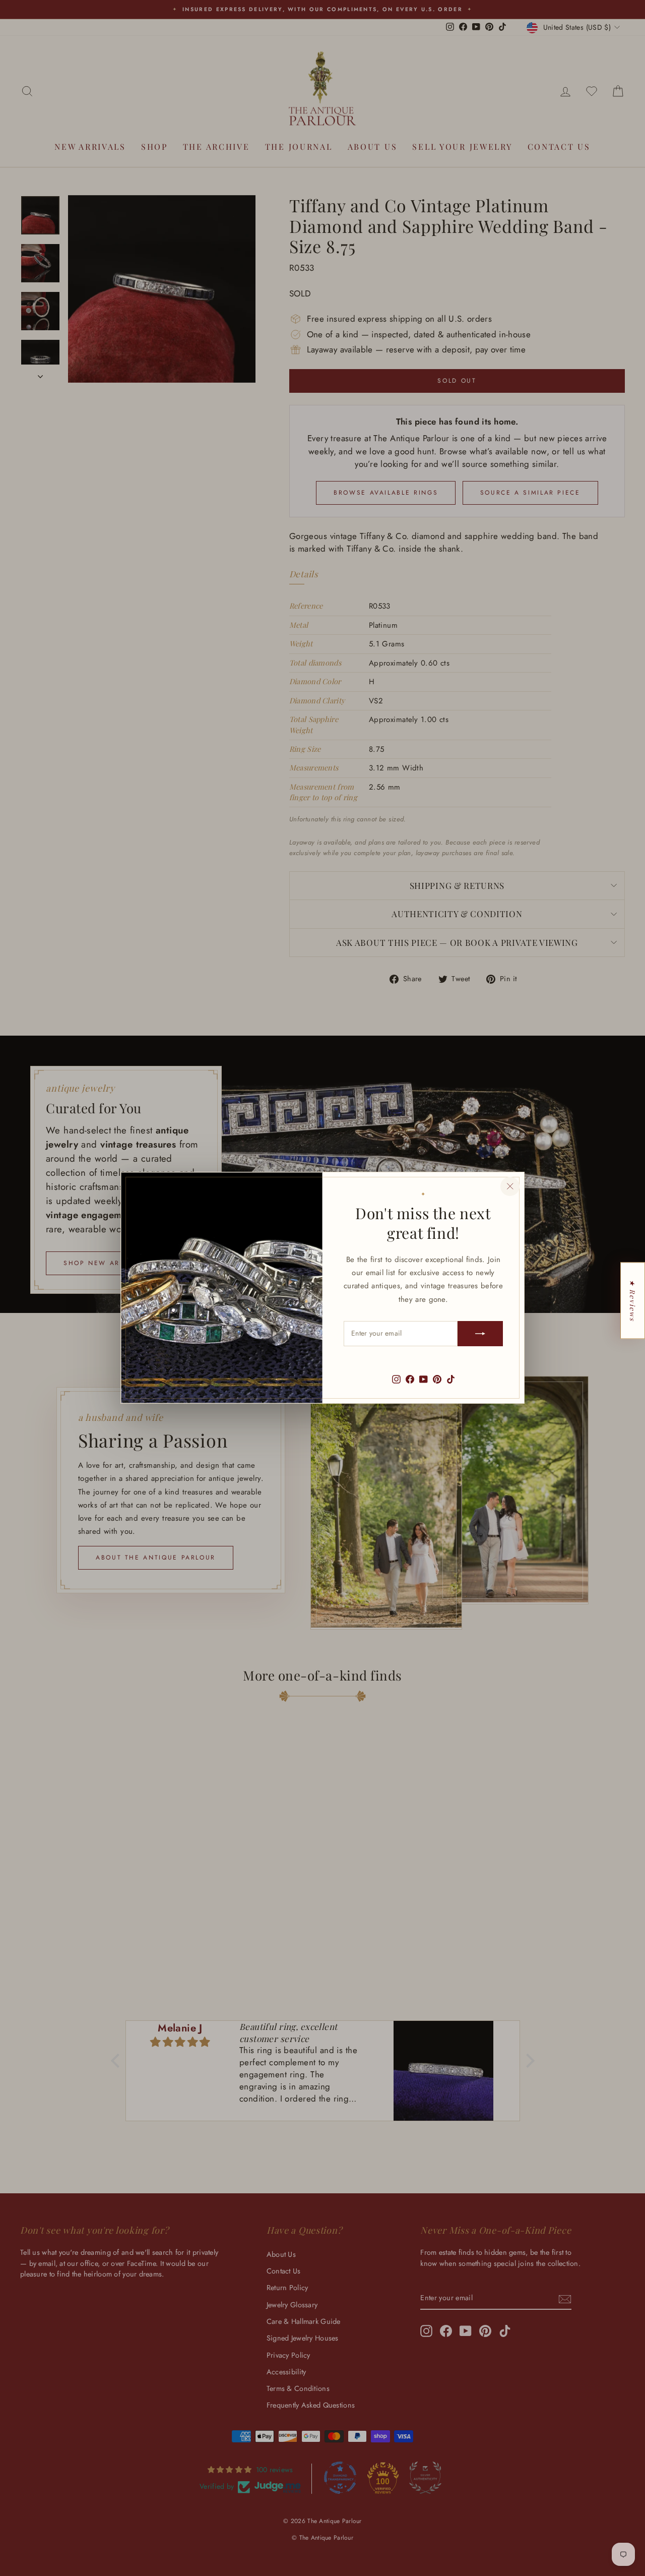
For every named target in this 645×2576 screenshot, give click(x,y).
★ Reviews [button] (633, 1300)
